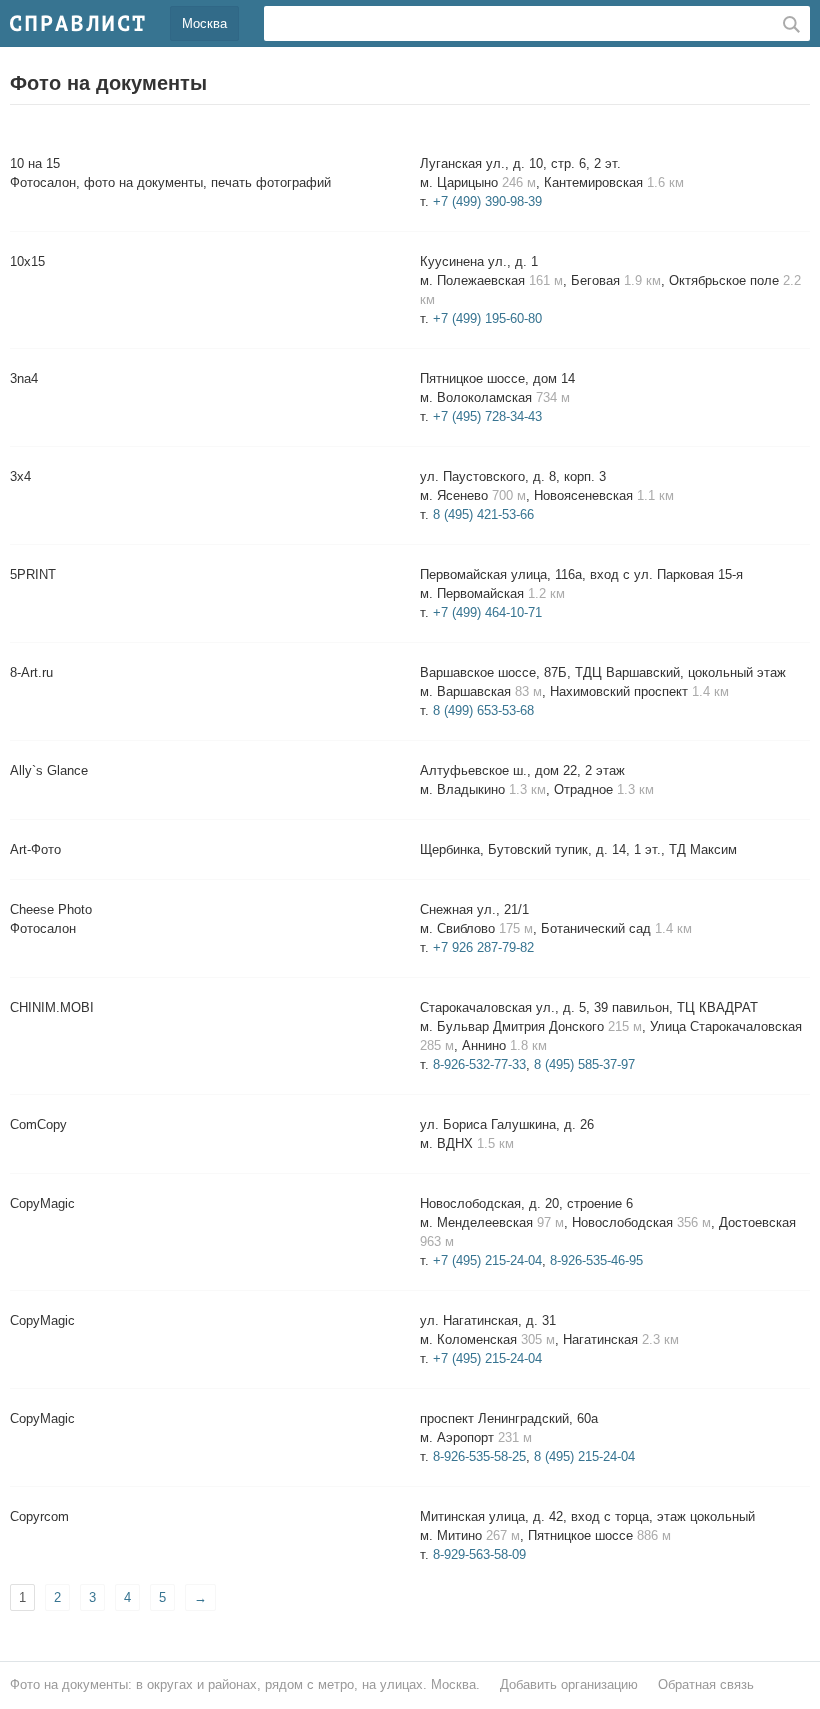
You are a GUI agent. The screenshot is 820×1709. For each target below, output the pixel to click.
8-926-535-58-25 (479, 1456)
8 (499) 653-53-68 (483, 710)
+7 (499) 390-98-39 (487, 201)
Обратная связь (706, 1684)
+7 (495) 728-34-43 (487, 416)
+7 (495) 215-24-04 (487, 1260)
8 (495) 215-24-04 (584, 1456)
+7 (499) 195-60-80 (487, 318)
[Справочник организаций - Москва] (77, 22)
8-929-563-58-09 (479, 1554)
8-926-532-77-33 (479, 1064)
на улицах (392, 1684)
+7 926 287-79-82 (483, 947)
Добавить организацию (569, 1684)
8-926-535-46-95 (596, 1260)
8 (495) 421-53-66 (483, 514)
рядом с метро (309, 1684)
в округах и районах (196, 1684)
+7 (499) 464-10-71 (487, 612)
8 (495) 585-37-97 (584, 1064)
